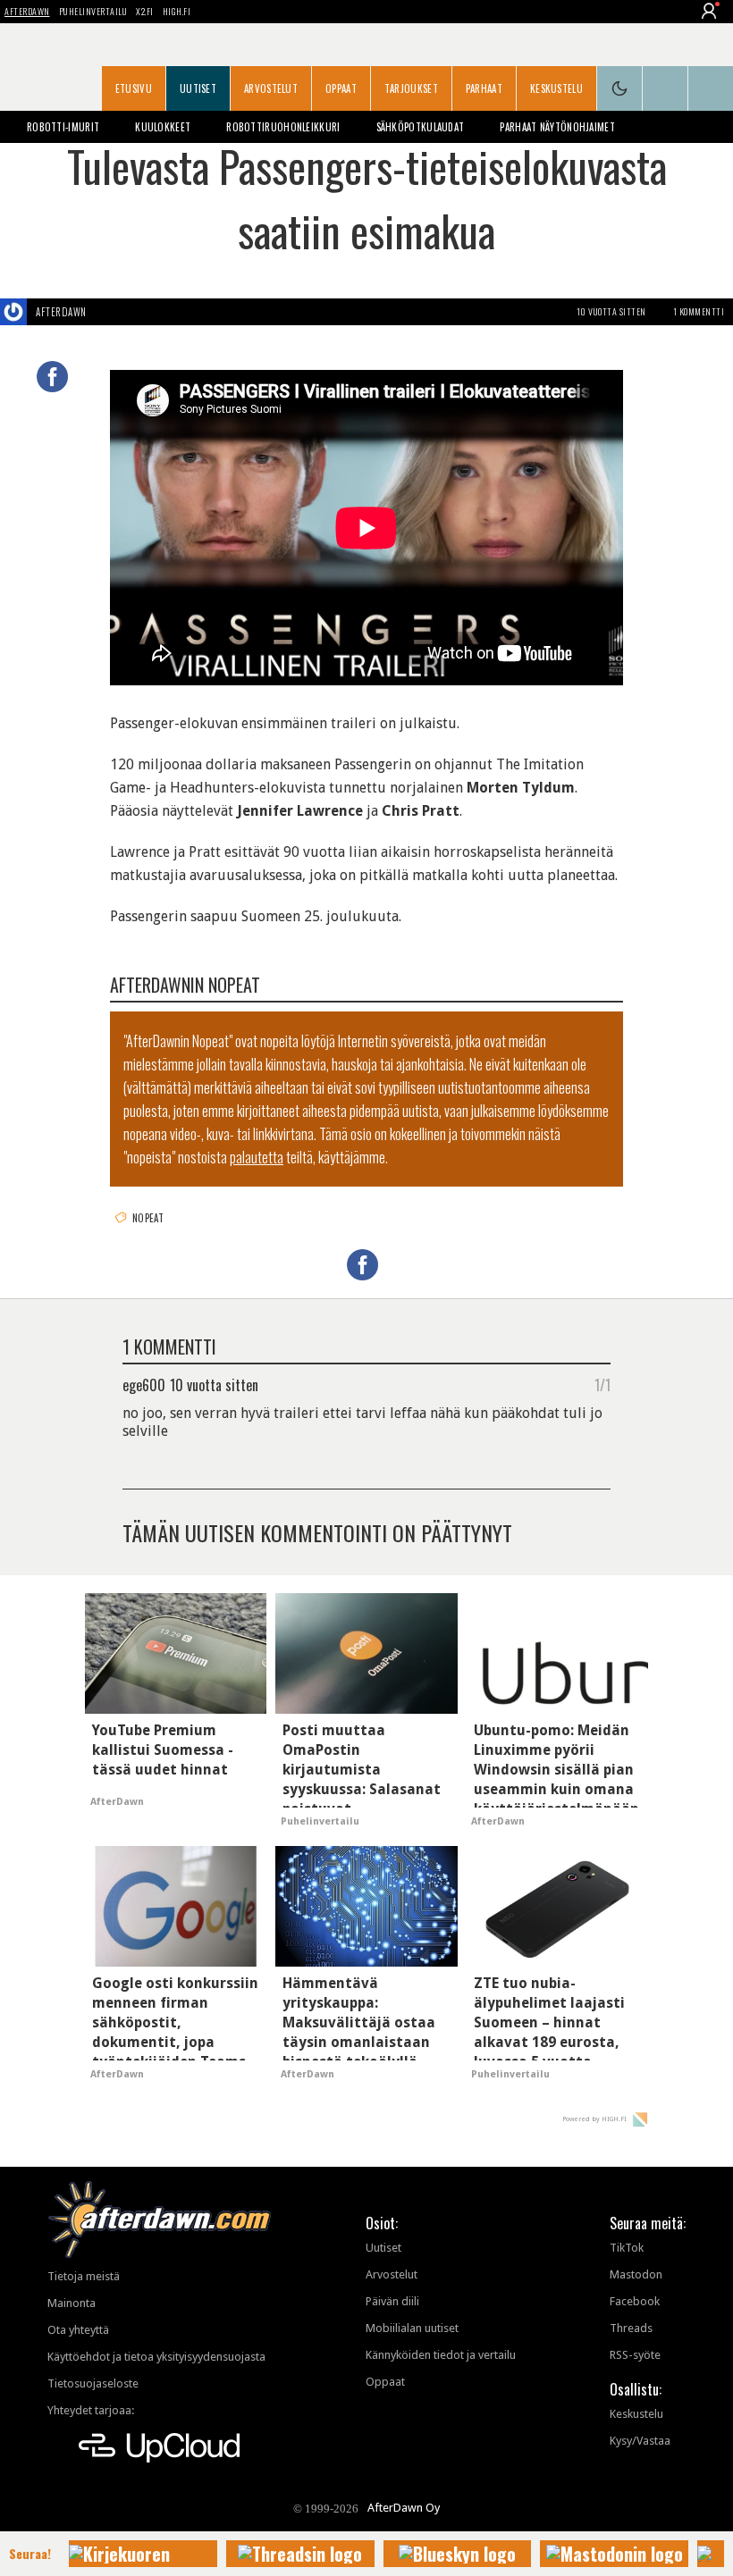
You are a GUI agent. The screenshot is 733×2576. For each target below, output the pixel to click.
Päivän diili (392, 2301)
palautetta (257, 1157)
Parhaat (484, 88)
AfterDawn (27, 11)
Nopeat (148, 1218)
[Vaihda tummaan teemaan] (619, 88)
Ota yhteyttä (78, 2330)
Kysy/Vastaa (640, 2441)
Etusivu (134, 88)
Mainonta (72, 2303)
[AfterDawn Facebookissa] (665, 88)
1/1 (602, 1384)
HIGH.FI (177, 11)
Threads (631, 2328)
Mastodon (636, 2274)
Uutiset (198, 88)
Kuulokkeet (163, 127)
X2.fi (145, 11)
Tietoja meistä (84, 2276)
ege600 (144, 1384)
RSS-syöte (635, 2355)
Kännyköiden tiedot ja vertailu (441, 2355)
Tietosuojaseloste (93, 2383)
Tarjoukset (411, 88)
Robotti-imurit (63, 127)
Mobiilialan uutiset (412, 2328)
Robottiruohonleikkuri (283, 127)
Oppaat (341, 88)
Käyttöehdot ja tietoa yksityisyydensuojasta (156, 2357)
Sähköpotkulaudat (421, 127)
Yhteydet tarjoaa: (91, 2410)
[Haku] (711, 88)
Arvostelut (271, 88)
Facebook (635, 2301)
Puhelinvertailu (93, 11)
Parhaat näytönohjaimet (557, 127)
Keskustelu (556, 88)
